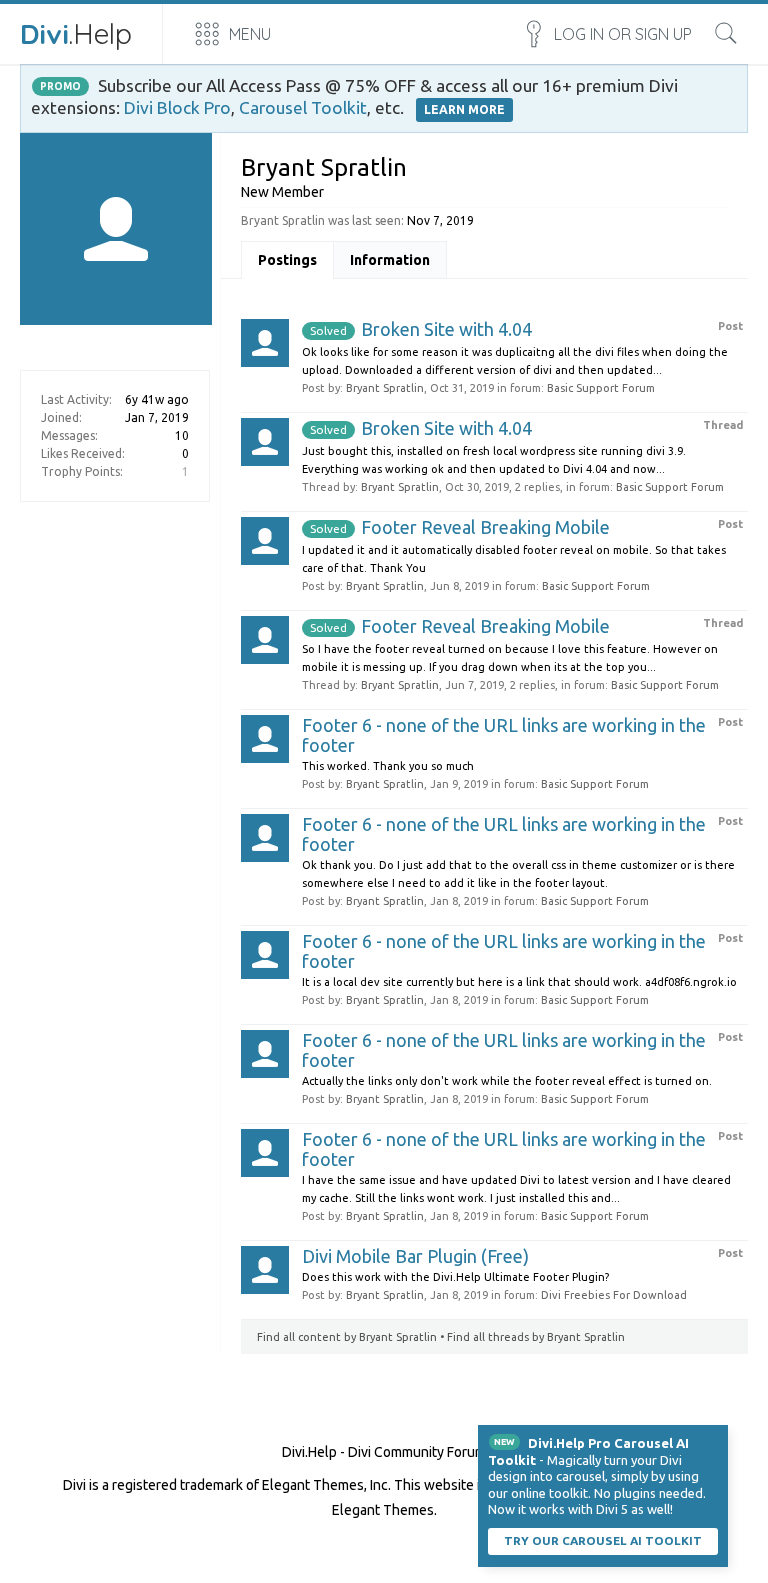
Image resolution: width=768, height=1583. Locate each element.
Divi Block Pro (177, 107)
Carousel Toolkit (303, 107)
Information (390, 260)
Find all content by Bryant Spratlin (347, 1337)
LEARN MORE (464, 109)
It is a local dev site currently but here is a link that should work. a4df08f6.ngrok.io (519, 982)
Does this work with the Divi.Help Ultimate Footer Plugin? (455, 1277)
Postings (287, 260)
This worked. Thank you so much (388, 766)
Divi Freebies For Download (614, 1295)
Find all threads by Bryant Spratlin (536, 1337)
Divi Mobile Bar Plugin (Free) (415, 1256)
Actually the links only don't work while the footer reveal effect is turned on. (507, 1081)
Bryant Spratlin (385, 388)
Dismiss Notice (715, 1438)
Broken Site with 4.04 (421, 329)
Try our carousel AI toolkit (603, 1540)
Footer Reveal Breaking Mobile (460, 527)
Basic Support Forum (601, 388)
